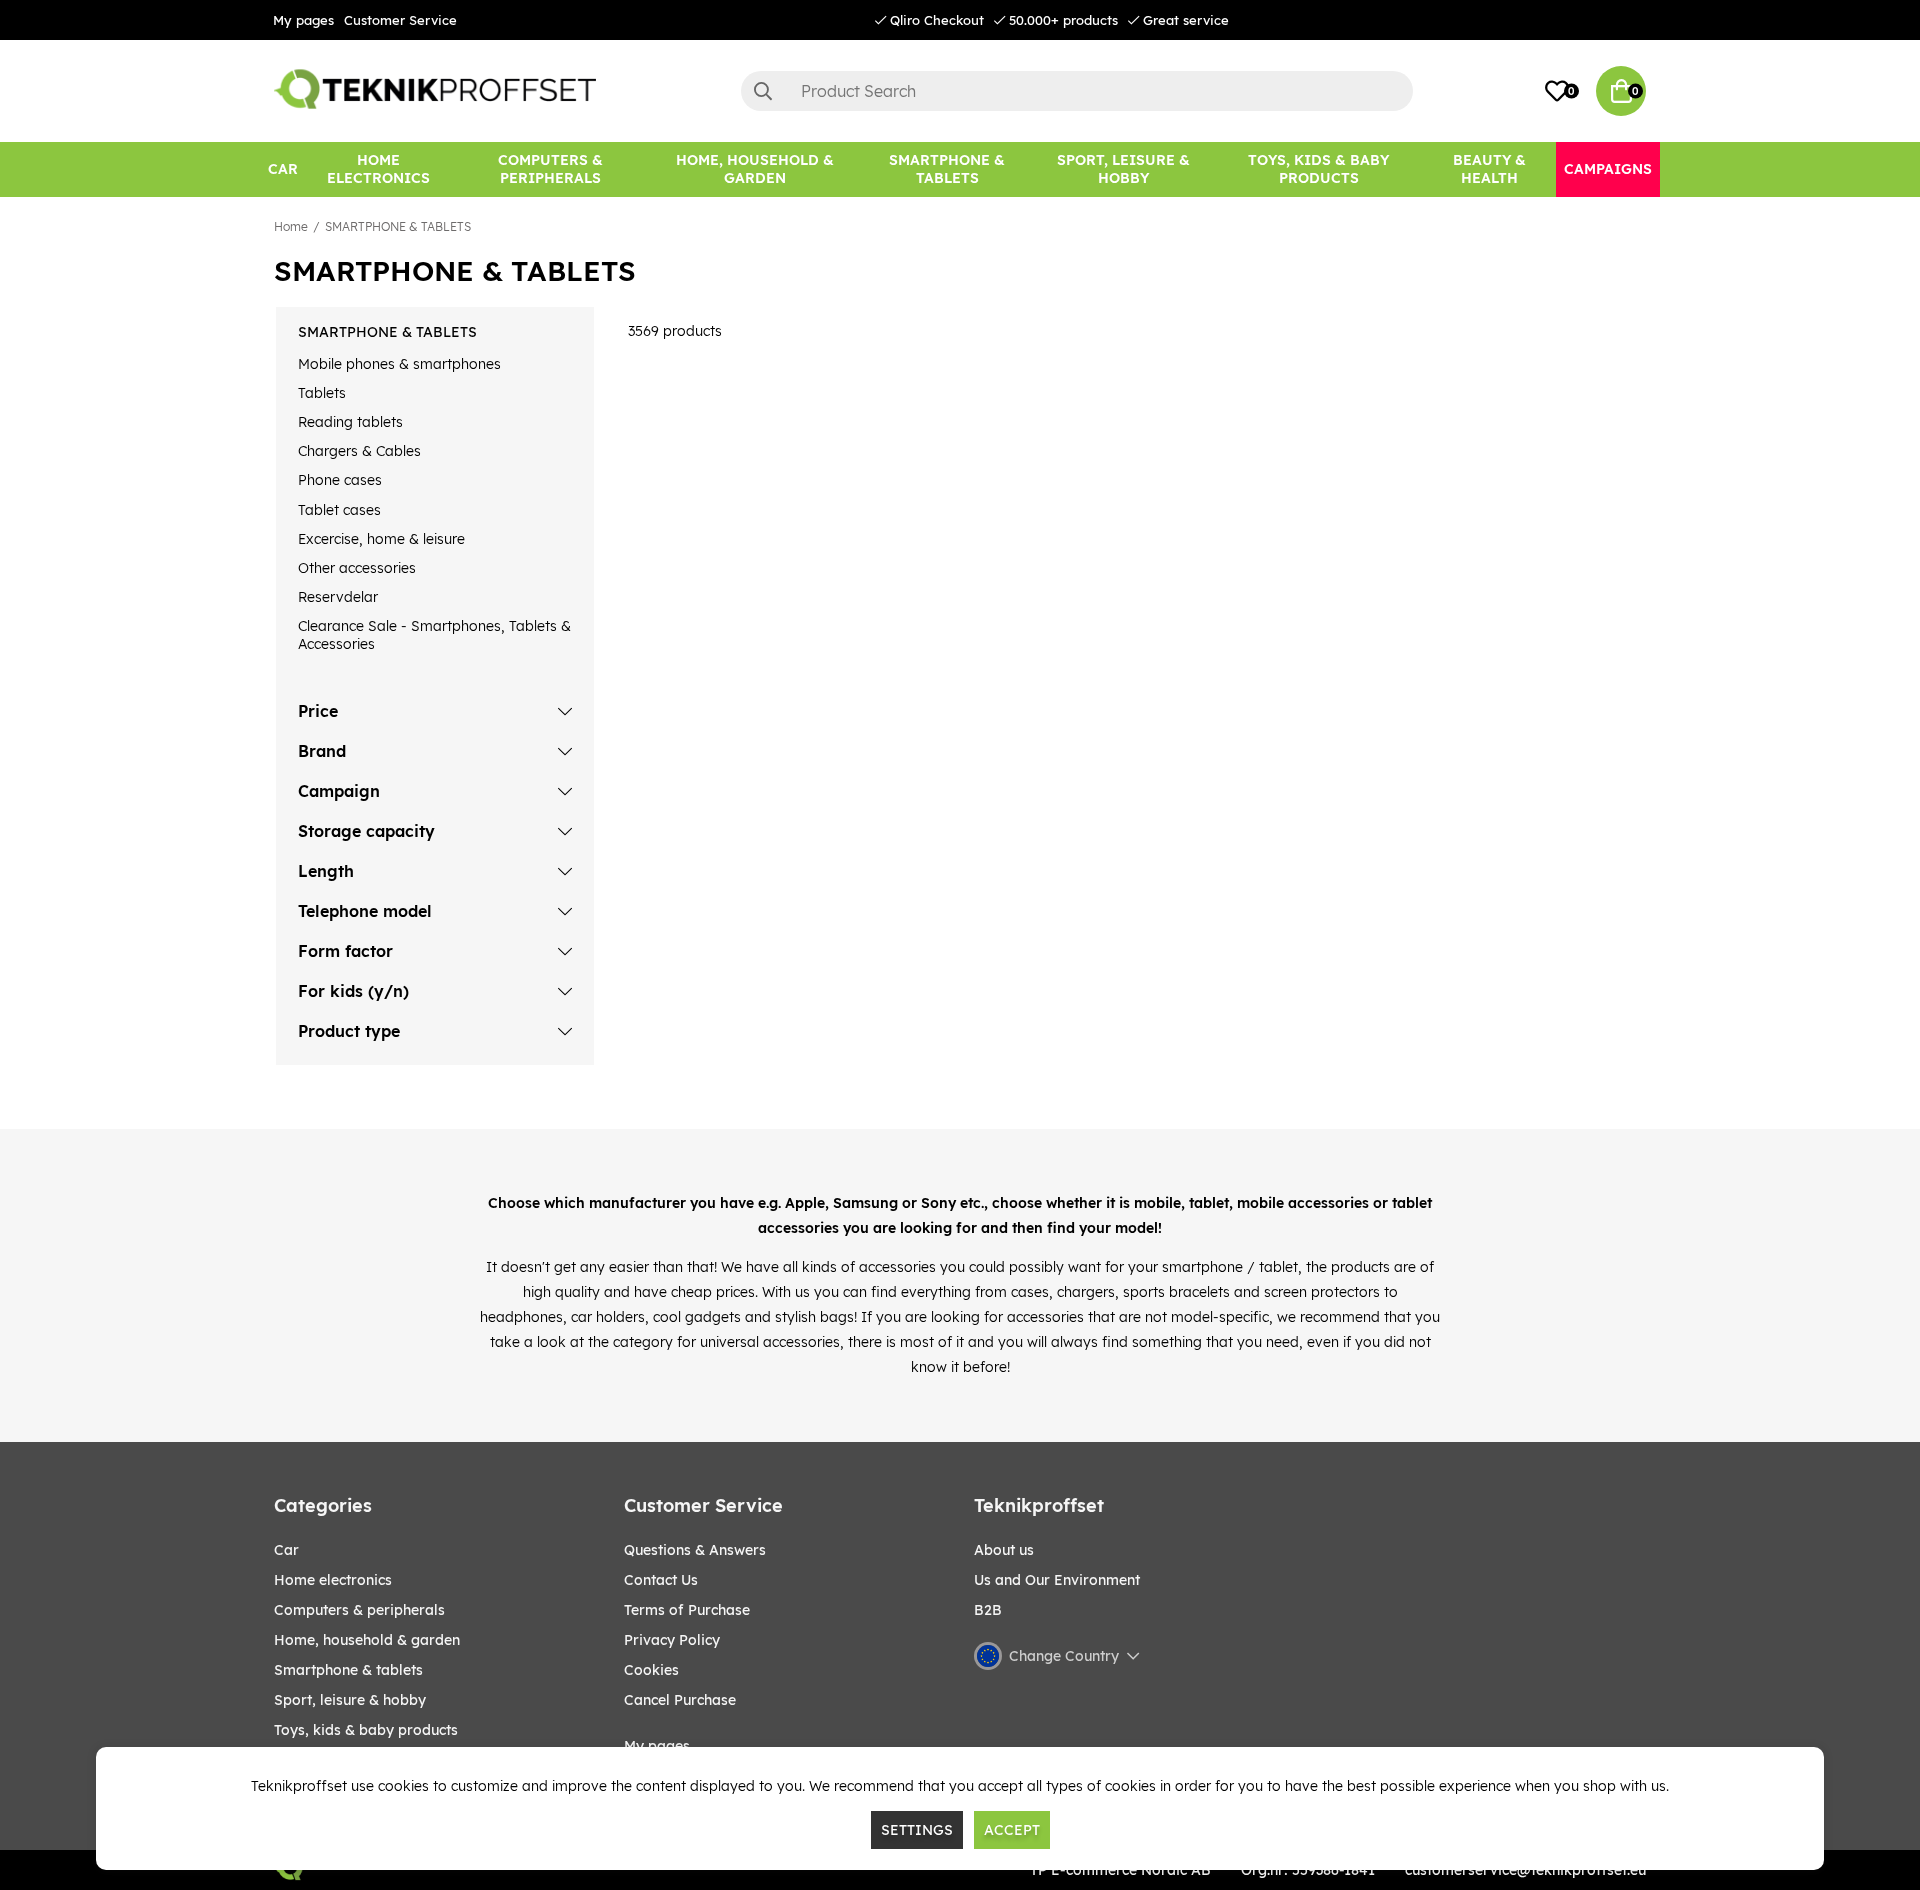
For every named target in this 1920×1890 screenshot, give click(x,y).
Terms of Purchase (687, 1610)
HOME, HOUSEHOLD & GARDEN (367, 1640)
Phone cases (340, 480)
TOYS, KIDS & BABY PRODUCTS (366, 1730)
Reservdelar (338, 597)
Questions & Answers (695, 1550)
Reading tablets (350, 422)
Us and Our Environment (1057, 1580)
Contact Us (661, 1580)
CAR (286, 1550)
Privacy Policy (672, 1640)
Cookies (651, 1670)
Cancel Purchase (680, 1700)
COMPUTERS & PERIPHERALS (359, 1610)
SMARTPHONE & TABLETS (398, 226)
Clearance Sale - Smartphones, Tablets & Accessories (434, 635)
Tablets (322, 393)
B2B (988, 1610)
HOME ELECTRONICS (333, 1580)
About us (1004, 1550)
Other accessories (357, 568)
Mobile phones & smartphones (399, 364)
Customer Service (400, 20)
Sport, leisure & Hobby (350, 1700)
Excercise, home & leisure (381, 539)
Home (291, 226)
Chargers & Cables (359, 451)
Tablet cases (339, 510)
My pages (303, 20)
